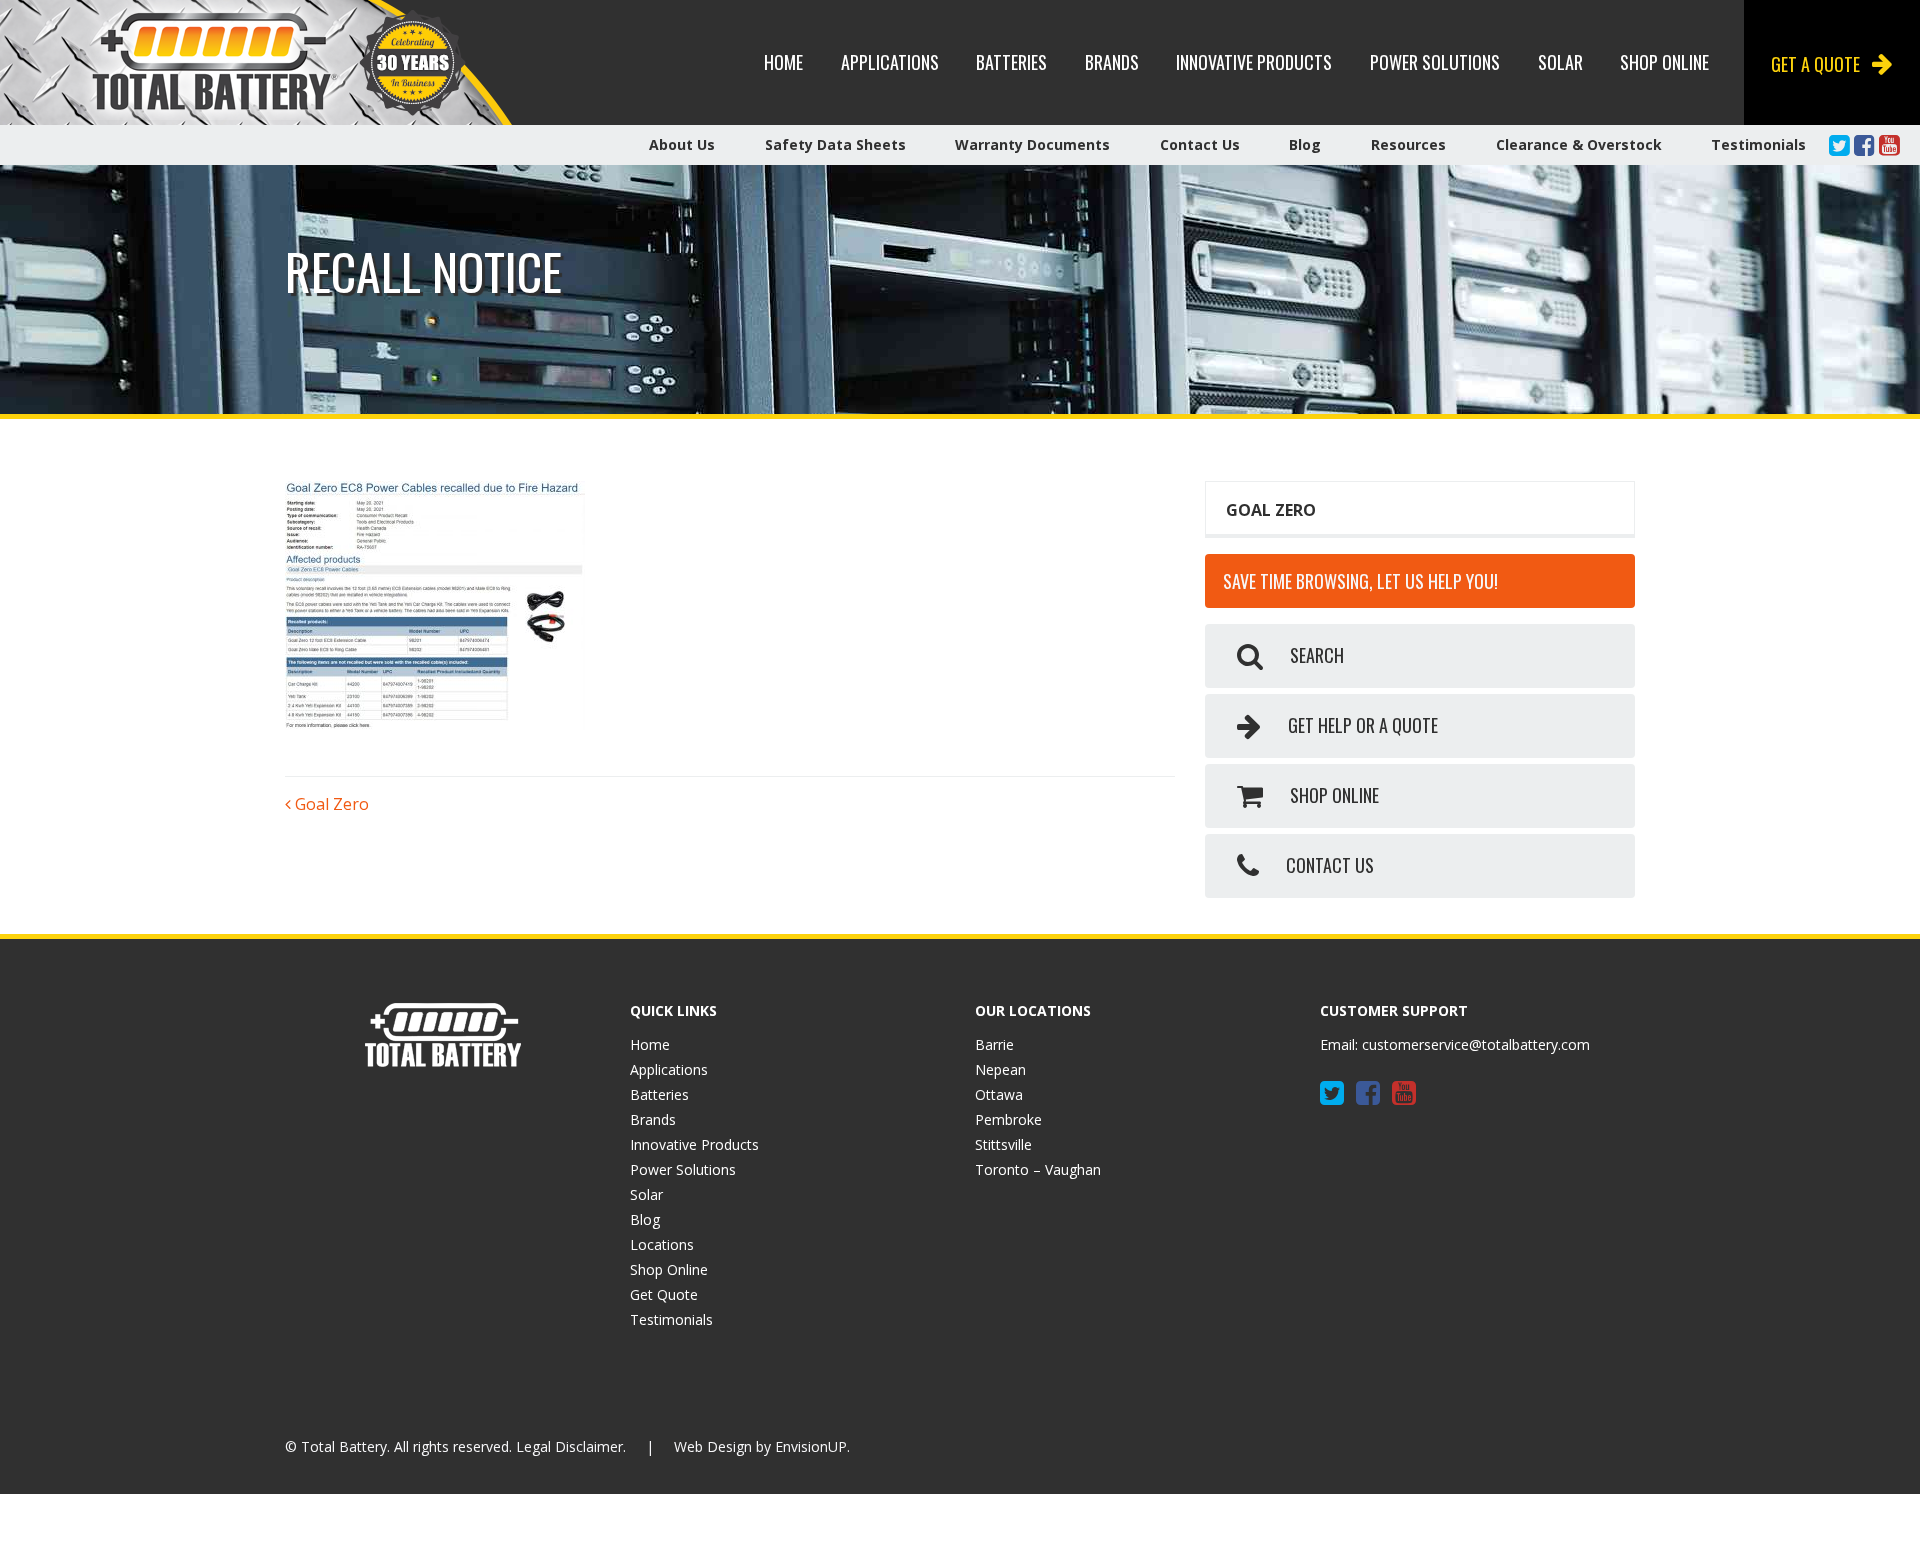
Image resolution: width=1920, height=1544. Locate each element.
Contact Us (1200, 144)
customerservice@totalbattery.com (1476, 1044)
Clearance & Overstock (1579, 144)
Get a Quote (1815, 64)
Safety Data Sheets (835, 144)
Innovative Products (1254, 62)
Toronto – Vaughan (1038, 1169)
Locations (662, 1244)
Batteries (1011, 62)
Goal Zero (330, 804)
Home (783, 62)
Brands (1112, 62)
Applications (890, 62)
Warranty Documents (1032, 144)
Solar (1560, 62)
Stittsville (1003, 1144)
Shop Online (1664, 62)
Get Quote (664, 1294)
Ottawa (999, 1094)
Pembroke (1008, 1119)
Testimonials (1758, 144)
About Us (682, 144)
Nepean (1000, 1069)
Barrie (994, 1044)
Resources (1408, 144)
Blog (1305, 144)
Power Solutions (1435, 62)
